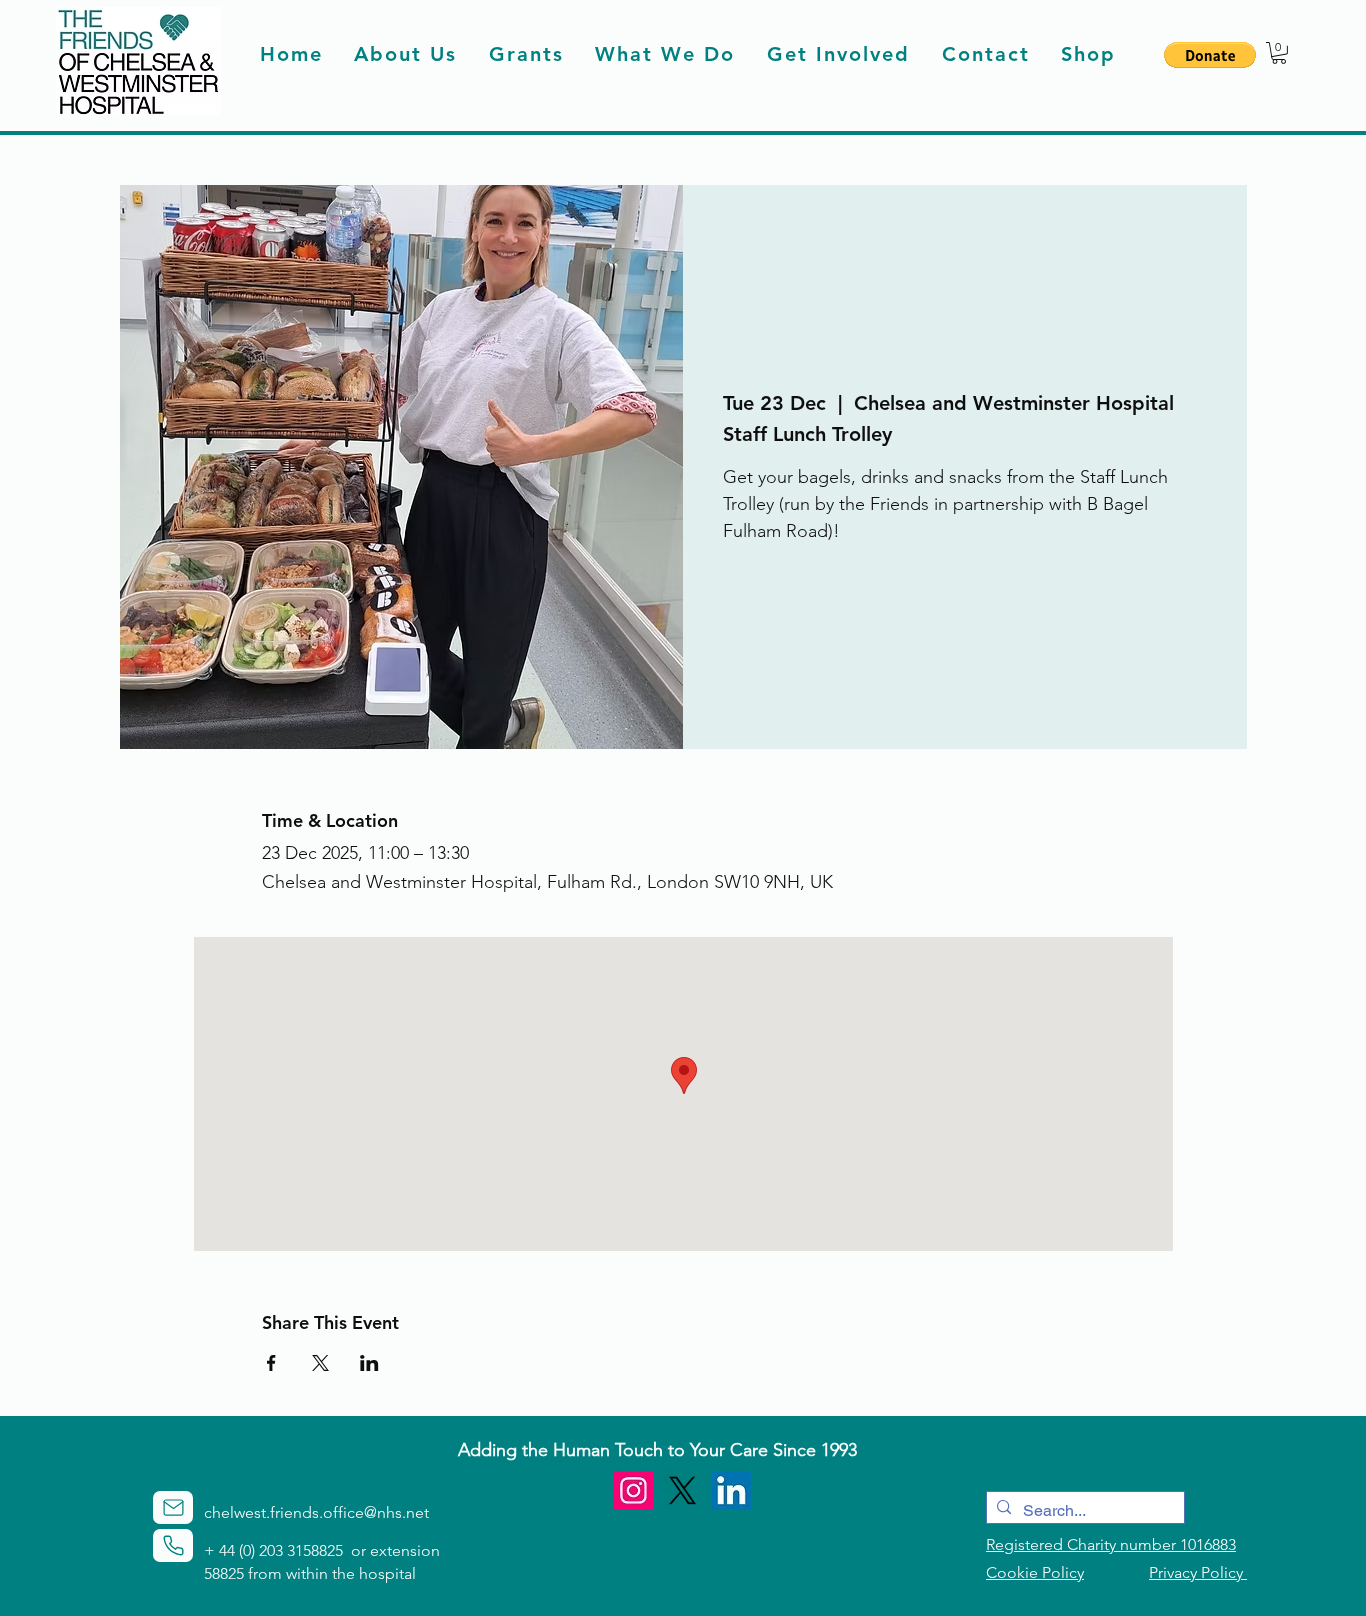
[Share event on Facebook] (271, 1363)
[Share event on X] (320, 1363)
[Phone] (173, 1545)
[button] (1210, 55)
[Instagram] (633, 1490)
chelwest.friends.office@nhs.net (316, 1512)
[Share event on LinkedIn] (369, 1363)
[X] (682, 1490)
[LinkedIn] (731, 1490)
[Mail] (173, 1507)
